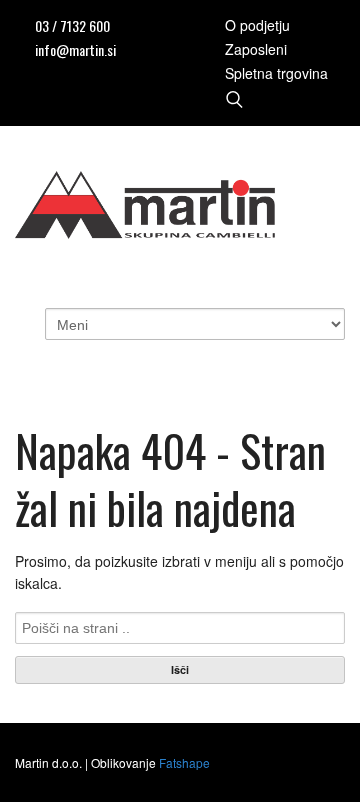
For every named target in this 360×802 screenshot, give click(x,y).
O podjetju (257, 25)
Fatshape (184, 762)
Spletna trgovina (276, 73)
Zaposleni (256, 49)
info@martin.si (75, 49)
